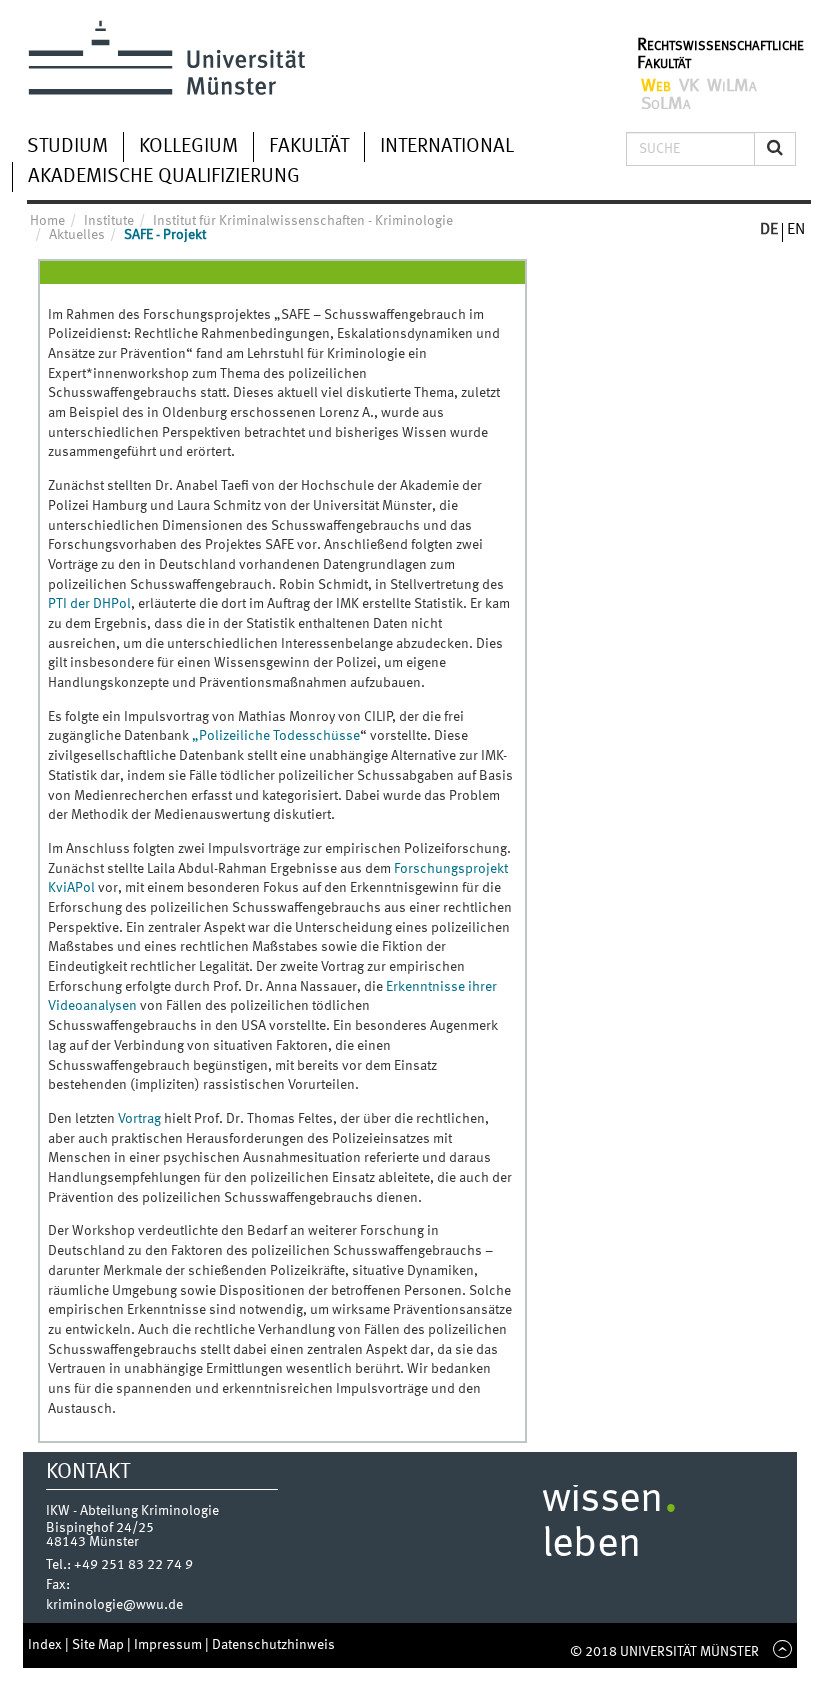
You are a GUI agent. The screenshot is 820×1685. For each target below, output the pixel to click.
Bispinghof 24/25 (100, 1528)
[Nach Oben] (778, 1652)
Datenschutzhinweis (273, 1645)
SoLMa (666, 104)
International (447, 147)
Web (656, 86)
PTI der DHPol (89, 604)
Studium (67, 147)
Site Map (99, 1645)
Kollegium (188, 147)
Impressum (169, 1645)
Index (46, 1645)
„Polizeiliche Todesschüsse (276, 736)
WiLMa (732, 86)
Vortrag (139, 1119)
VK (689, 86)
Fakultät (309, 147)
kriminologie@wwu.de (114, 1605)
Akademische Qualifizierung (164, 177)
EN (796, 230)
